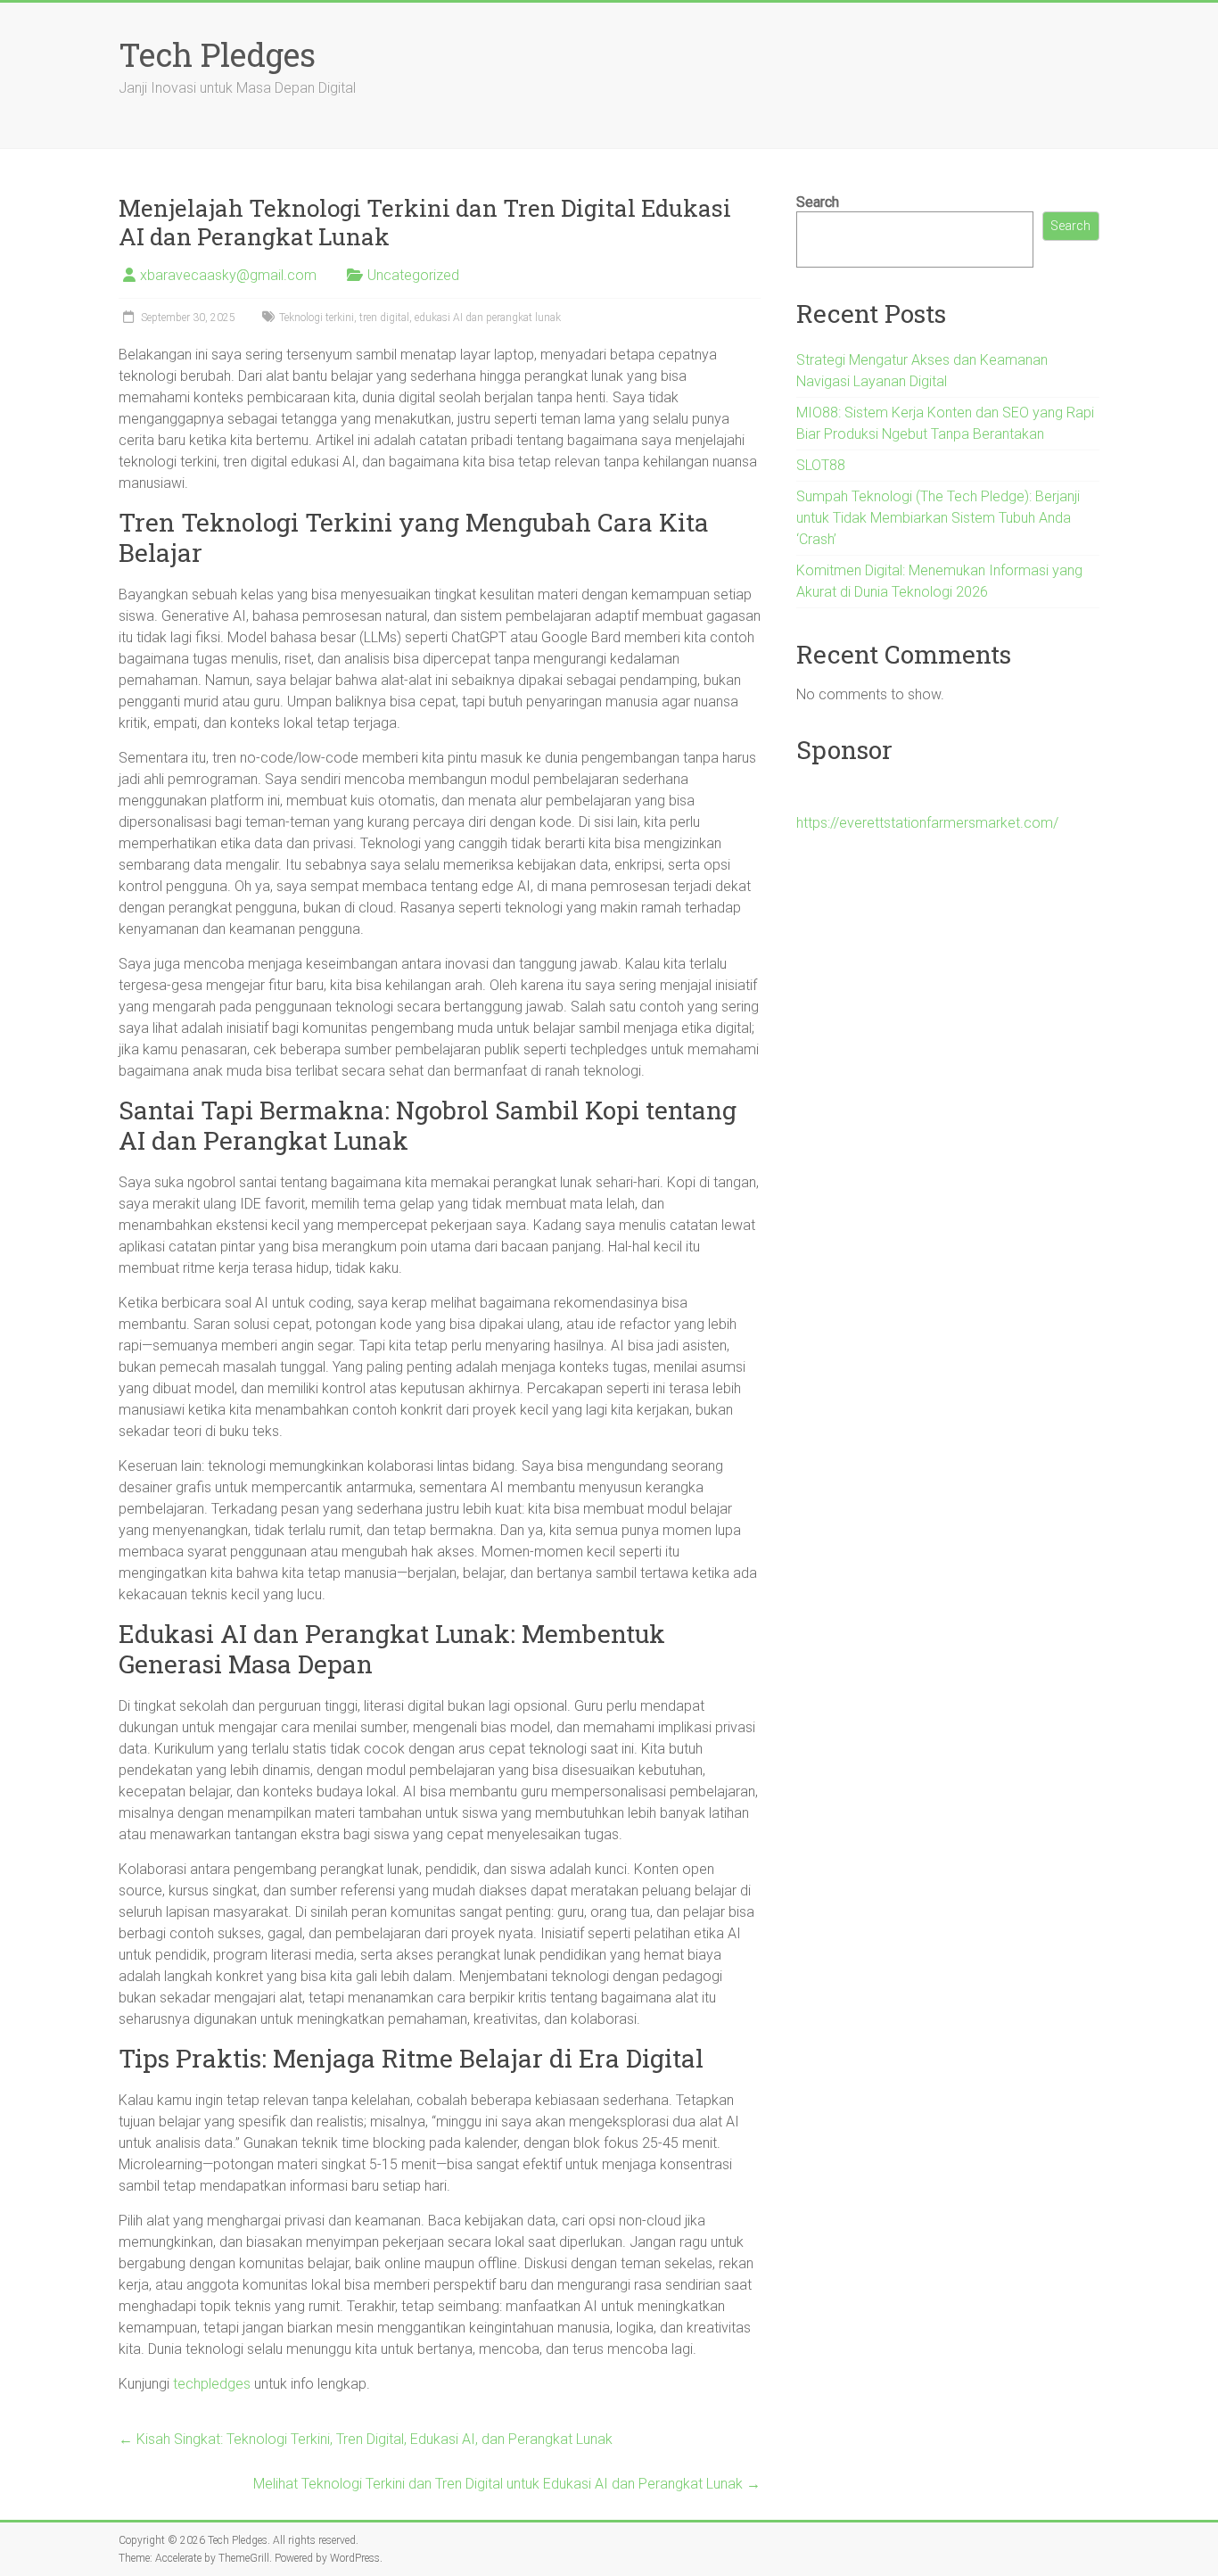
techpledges (212, 2384)
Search (818, 202)
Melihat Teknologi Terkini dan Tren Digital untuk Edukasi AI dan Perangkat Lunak (507, 2484)
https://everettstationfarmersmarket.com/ (927, 823)
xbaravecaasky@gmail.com (228, 275)
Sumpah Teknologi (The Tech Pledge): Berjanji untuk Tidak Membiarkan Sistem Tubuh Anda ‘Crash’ (938, 518)
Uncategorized (413, 275)
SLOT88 (821, 465)
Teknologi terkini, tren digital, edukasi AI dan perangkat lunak (420, 318)
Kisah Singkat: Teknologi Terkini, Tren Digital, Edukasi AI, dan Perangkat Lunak (366, 2439)
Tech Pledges (217, 54)
